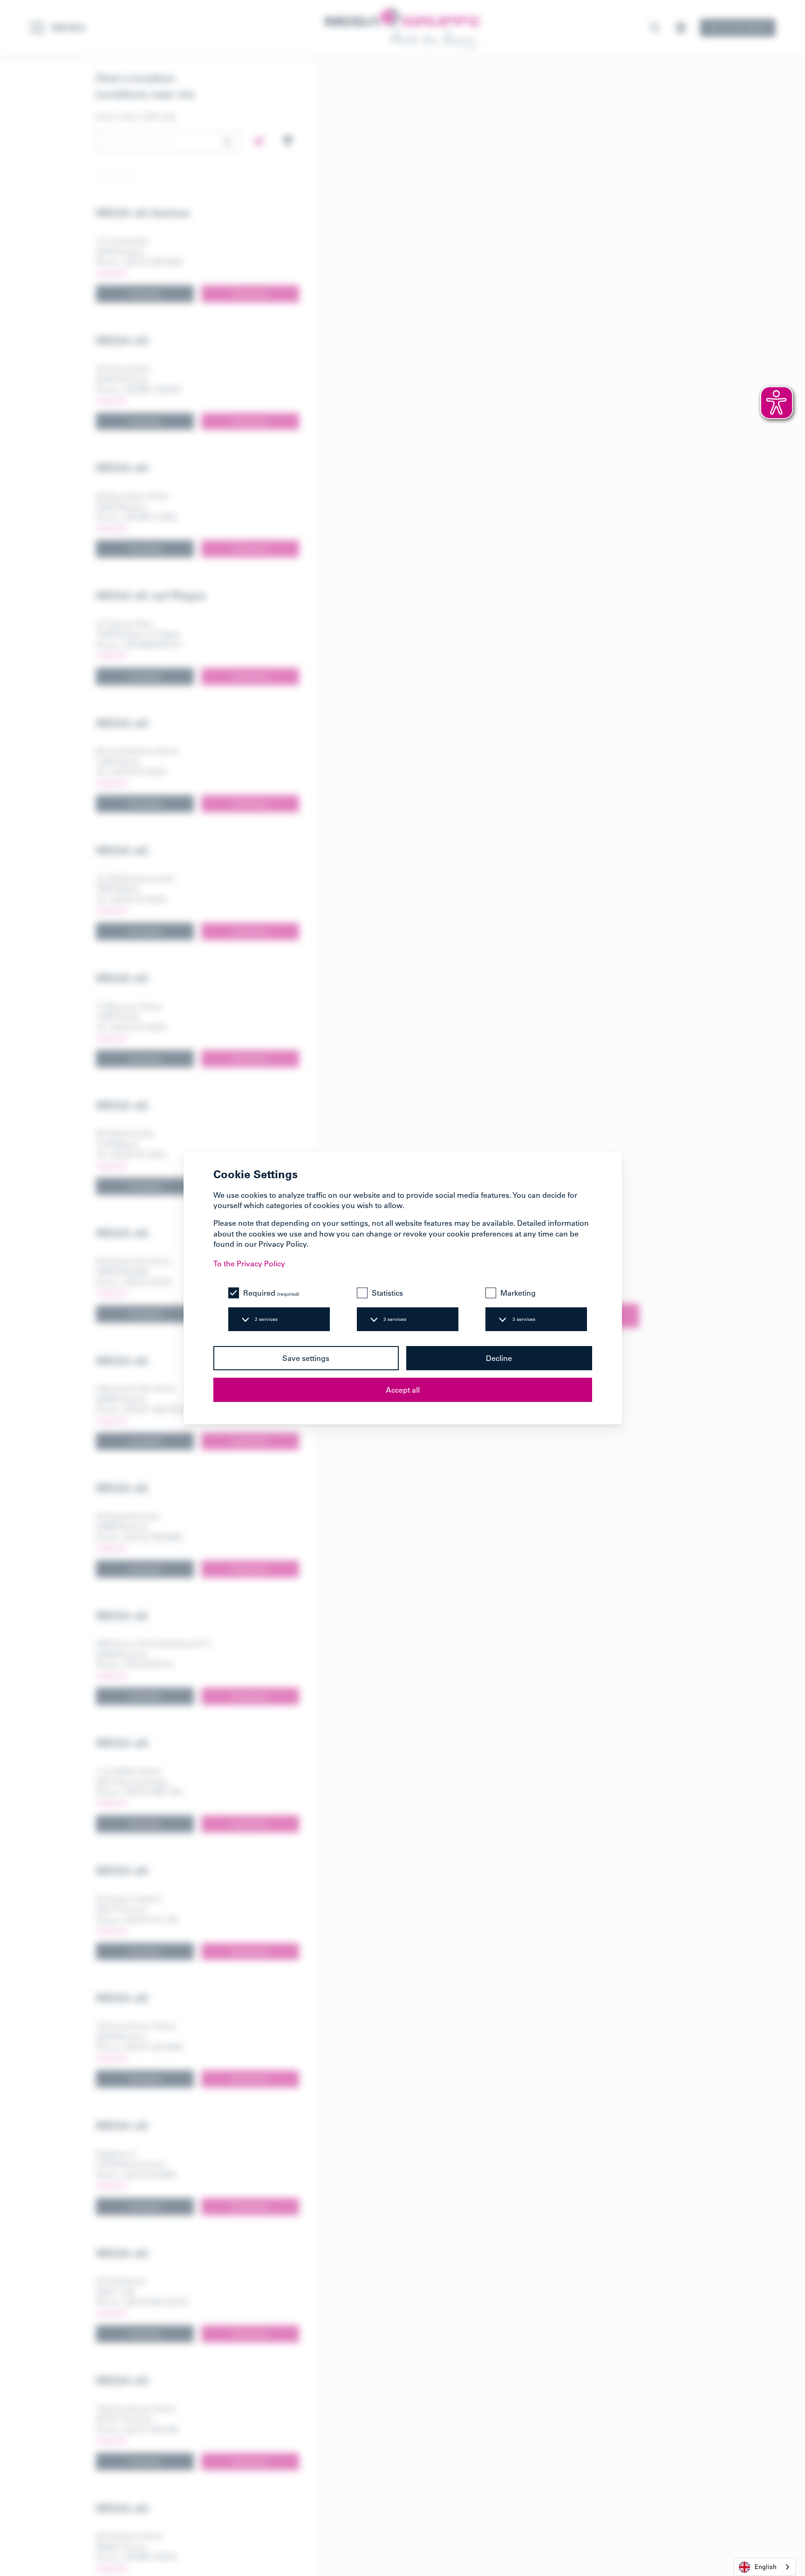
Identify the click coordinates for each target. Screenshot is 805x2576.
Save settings (306, 1358)
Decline (499, 1358)
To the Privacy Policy (249, 1264)
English (766, 2566)
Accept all (403, 1390)
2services (266, 1319)
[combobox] (765, 2567)
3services (395, 1319)
